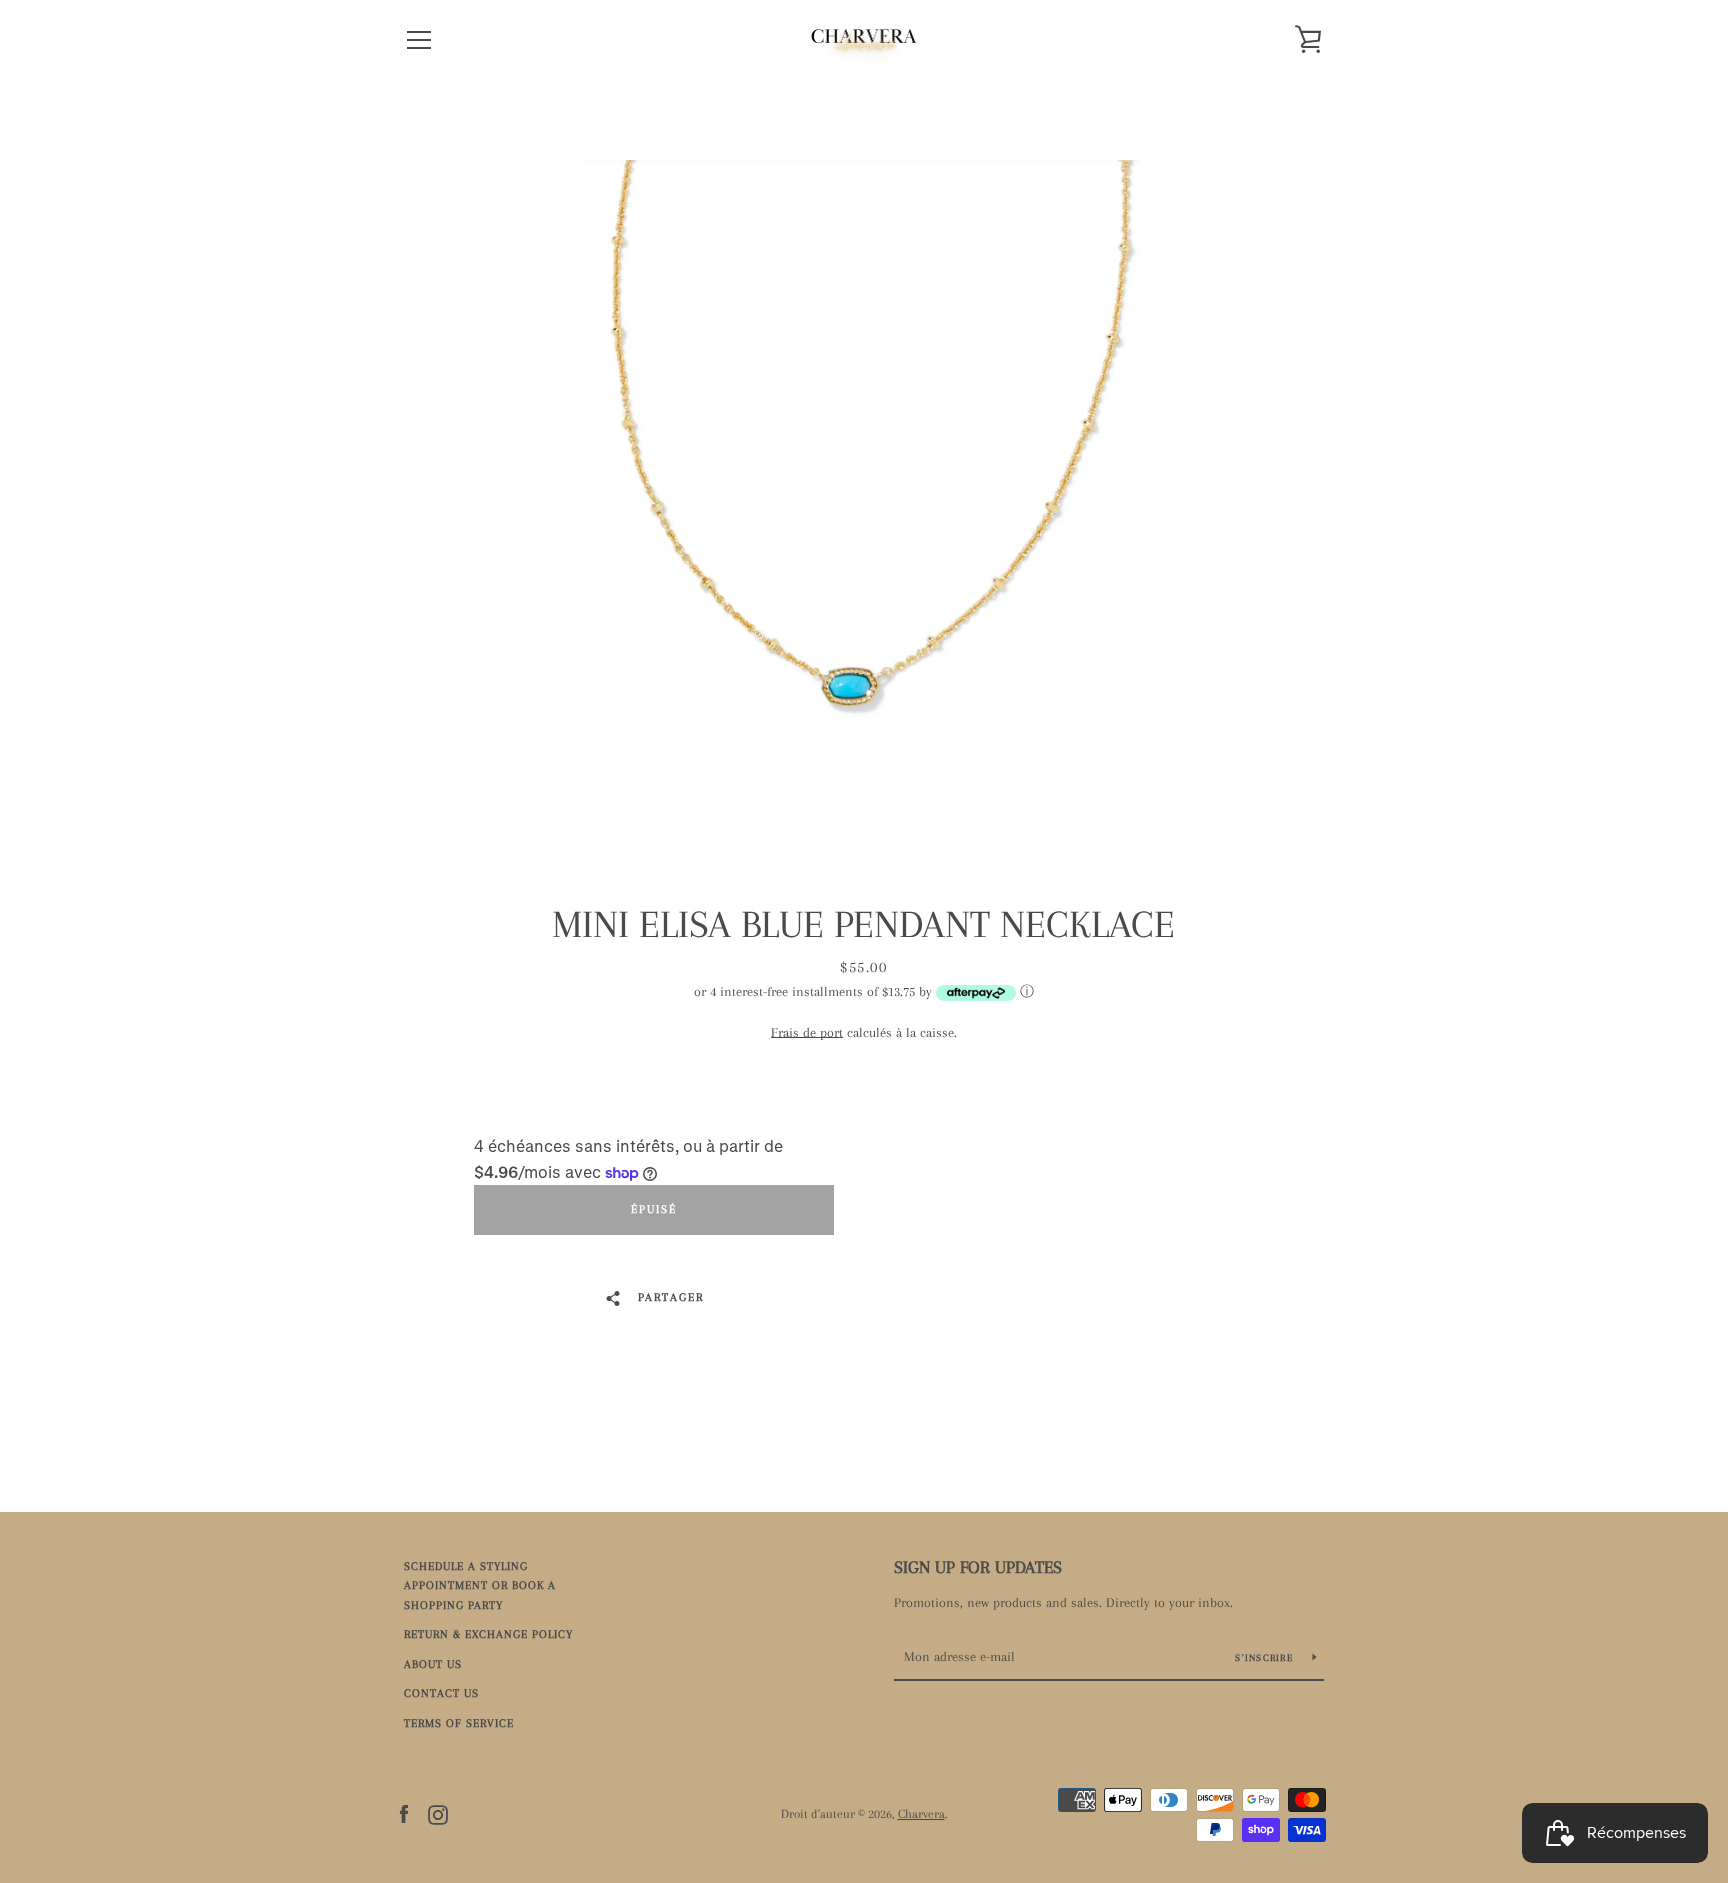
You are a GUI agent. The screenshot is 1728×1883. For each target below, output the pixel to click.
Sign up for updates (978, 1567)
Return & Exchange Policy (488, 1634)
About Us (433, 1664)
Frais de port (807, 1032)
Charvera (921, 1814)
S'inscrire (1266, 1657)
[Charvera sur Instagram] (438, 1813)
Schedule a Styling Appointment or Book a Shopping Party (480, 1586)
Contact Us (441, 1693)
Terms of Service (459, 1723)
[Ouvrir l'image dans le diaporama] (864, 485)
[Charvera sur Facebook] (404, 1813)
